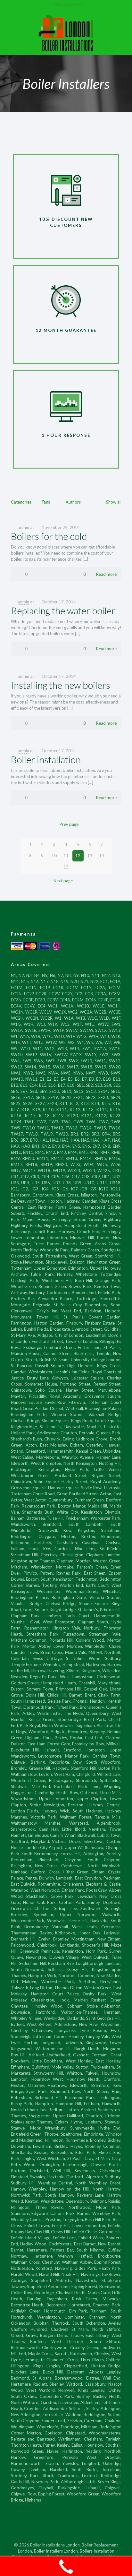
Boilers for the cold (49, 536)
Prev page (69, 824)
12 (78, 856)
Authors (73, 502)
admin (23, 527)
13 (90, 856)
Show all (114, 502)
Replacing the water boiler (63, 611)
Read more (106, 574)
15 (66, 867)
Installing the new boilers (61, 685)
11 (66, 856)
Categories (21, 502)
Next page (63, 881)
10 (54, 856)
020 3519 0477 (69, 5)
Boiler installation (46, 760)
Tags (46, 502)
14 (102, 856)
